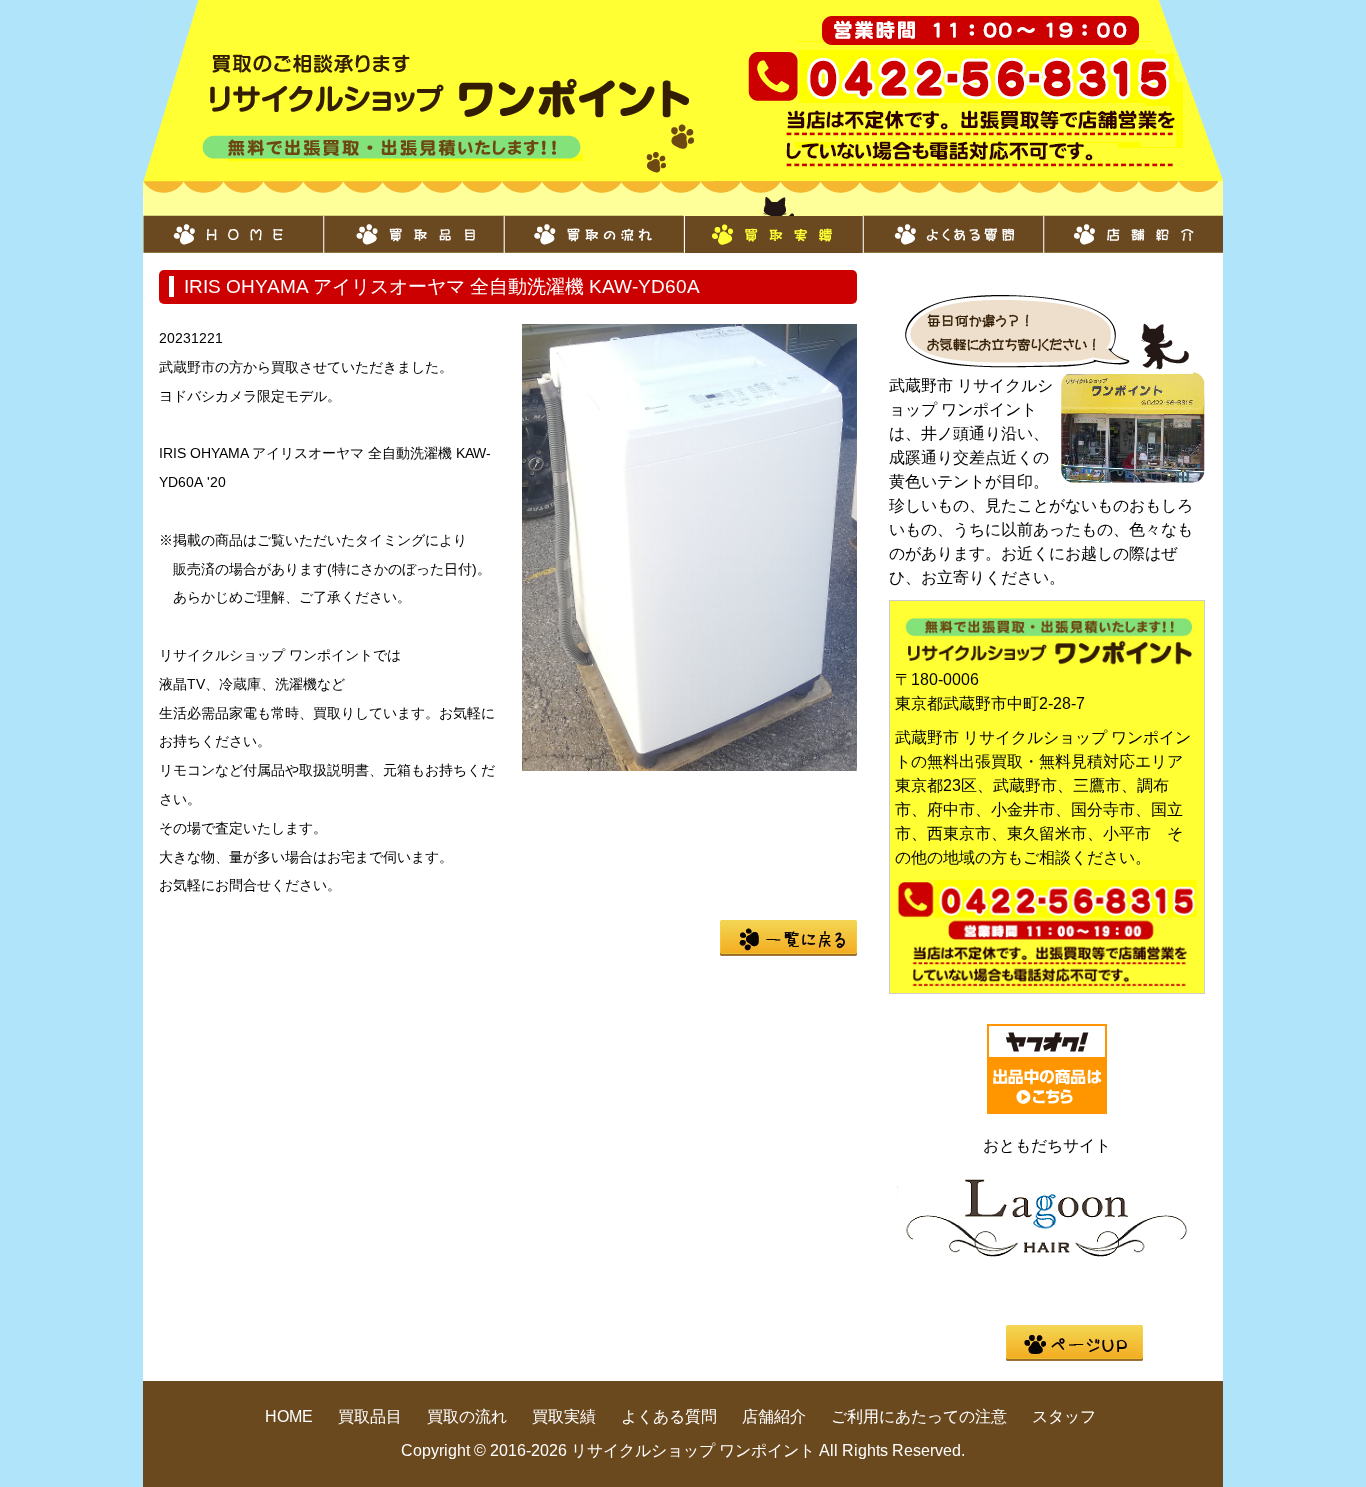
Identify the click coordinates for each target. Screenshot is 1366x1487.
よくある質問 (953, 224)
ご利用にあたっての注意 (919, 1416)
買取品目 (413, 224)
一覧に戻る (788, 938)
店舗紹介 (1133, 224)
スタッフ (1064, 1416)
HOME (233, 224)
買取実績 (773, 224)
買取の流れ (593, 224)
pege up (1074, 1343)
